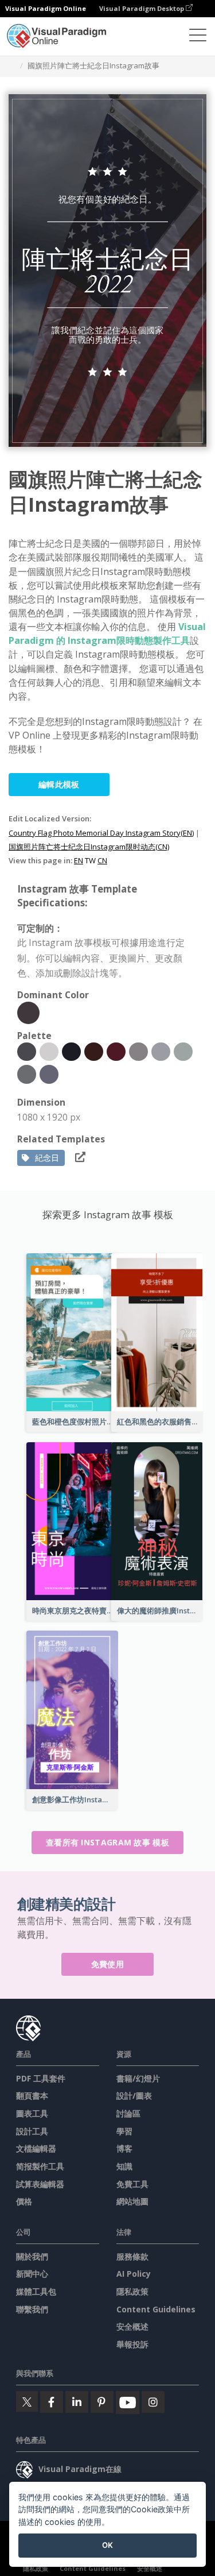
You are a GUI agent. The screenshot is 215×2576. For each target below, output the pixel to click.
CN (102, 860)
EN (79, 860)
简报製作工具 (40, 2166)
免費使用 (107, 1964)
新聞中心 (32, 2274)
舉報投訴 (132, 2344)
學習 (124, 2131)
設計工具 (32, 2131)
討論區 (128, 2113)
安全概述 (132, 2326)
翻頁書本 (32, 2096)
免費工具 (132, 2184)
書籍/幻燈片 (138, 2078)
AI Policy (134, 2274)
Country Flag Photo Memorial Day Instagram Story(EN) (101, 833)
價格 (24, 2201)
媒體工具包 (36, 2291)
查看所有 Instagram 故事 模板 (107, 1842)
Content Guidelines (156, 2309)
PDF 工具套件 (41, 2078)
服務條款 (132, 2256)
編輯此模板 (59, 784)
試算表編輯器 (40, 2184)
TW (90, 860)
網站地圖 (132, 2201)
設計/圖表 (134, 2096)
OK (107, 2545)
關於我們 (32, 2256)
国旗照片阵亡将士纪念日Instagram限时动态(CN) (89, 847)
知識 (124, 2166)
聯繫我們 (32, 2309)
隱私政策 (132, 2291)
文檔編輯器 (36, 2148)
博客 (124, 2148)
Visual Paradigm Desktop (142, 8)
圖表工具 (32, 2113)
